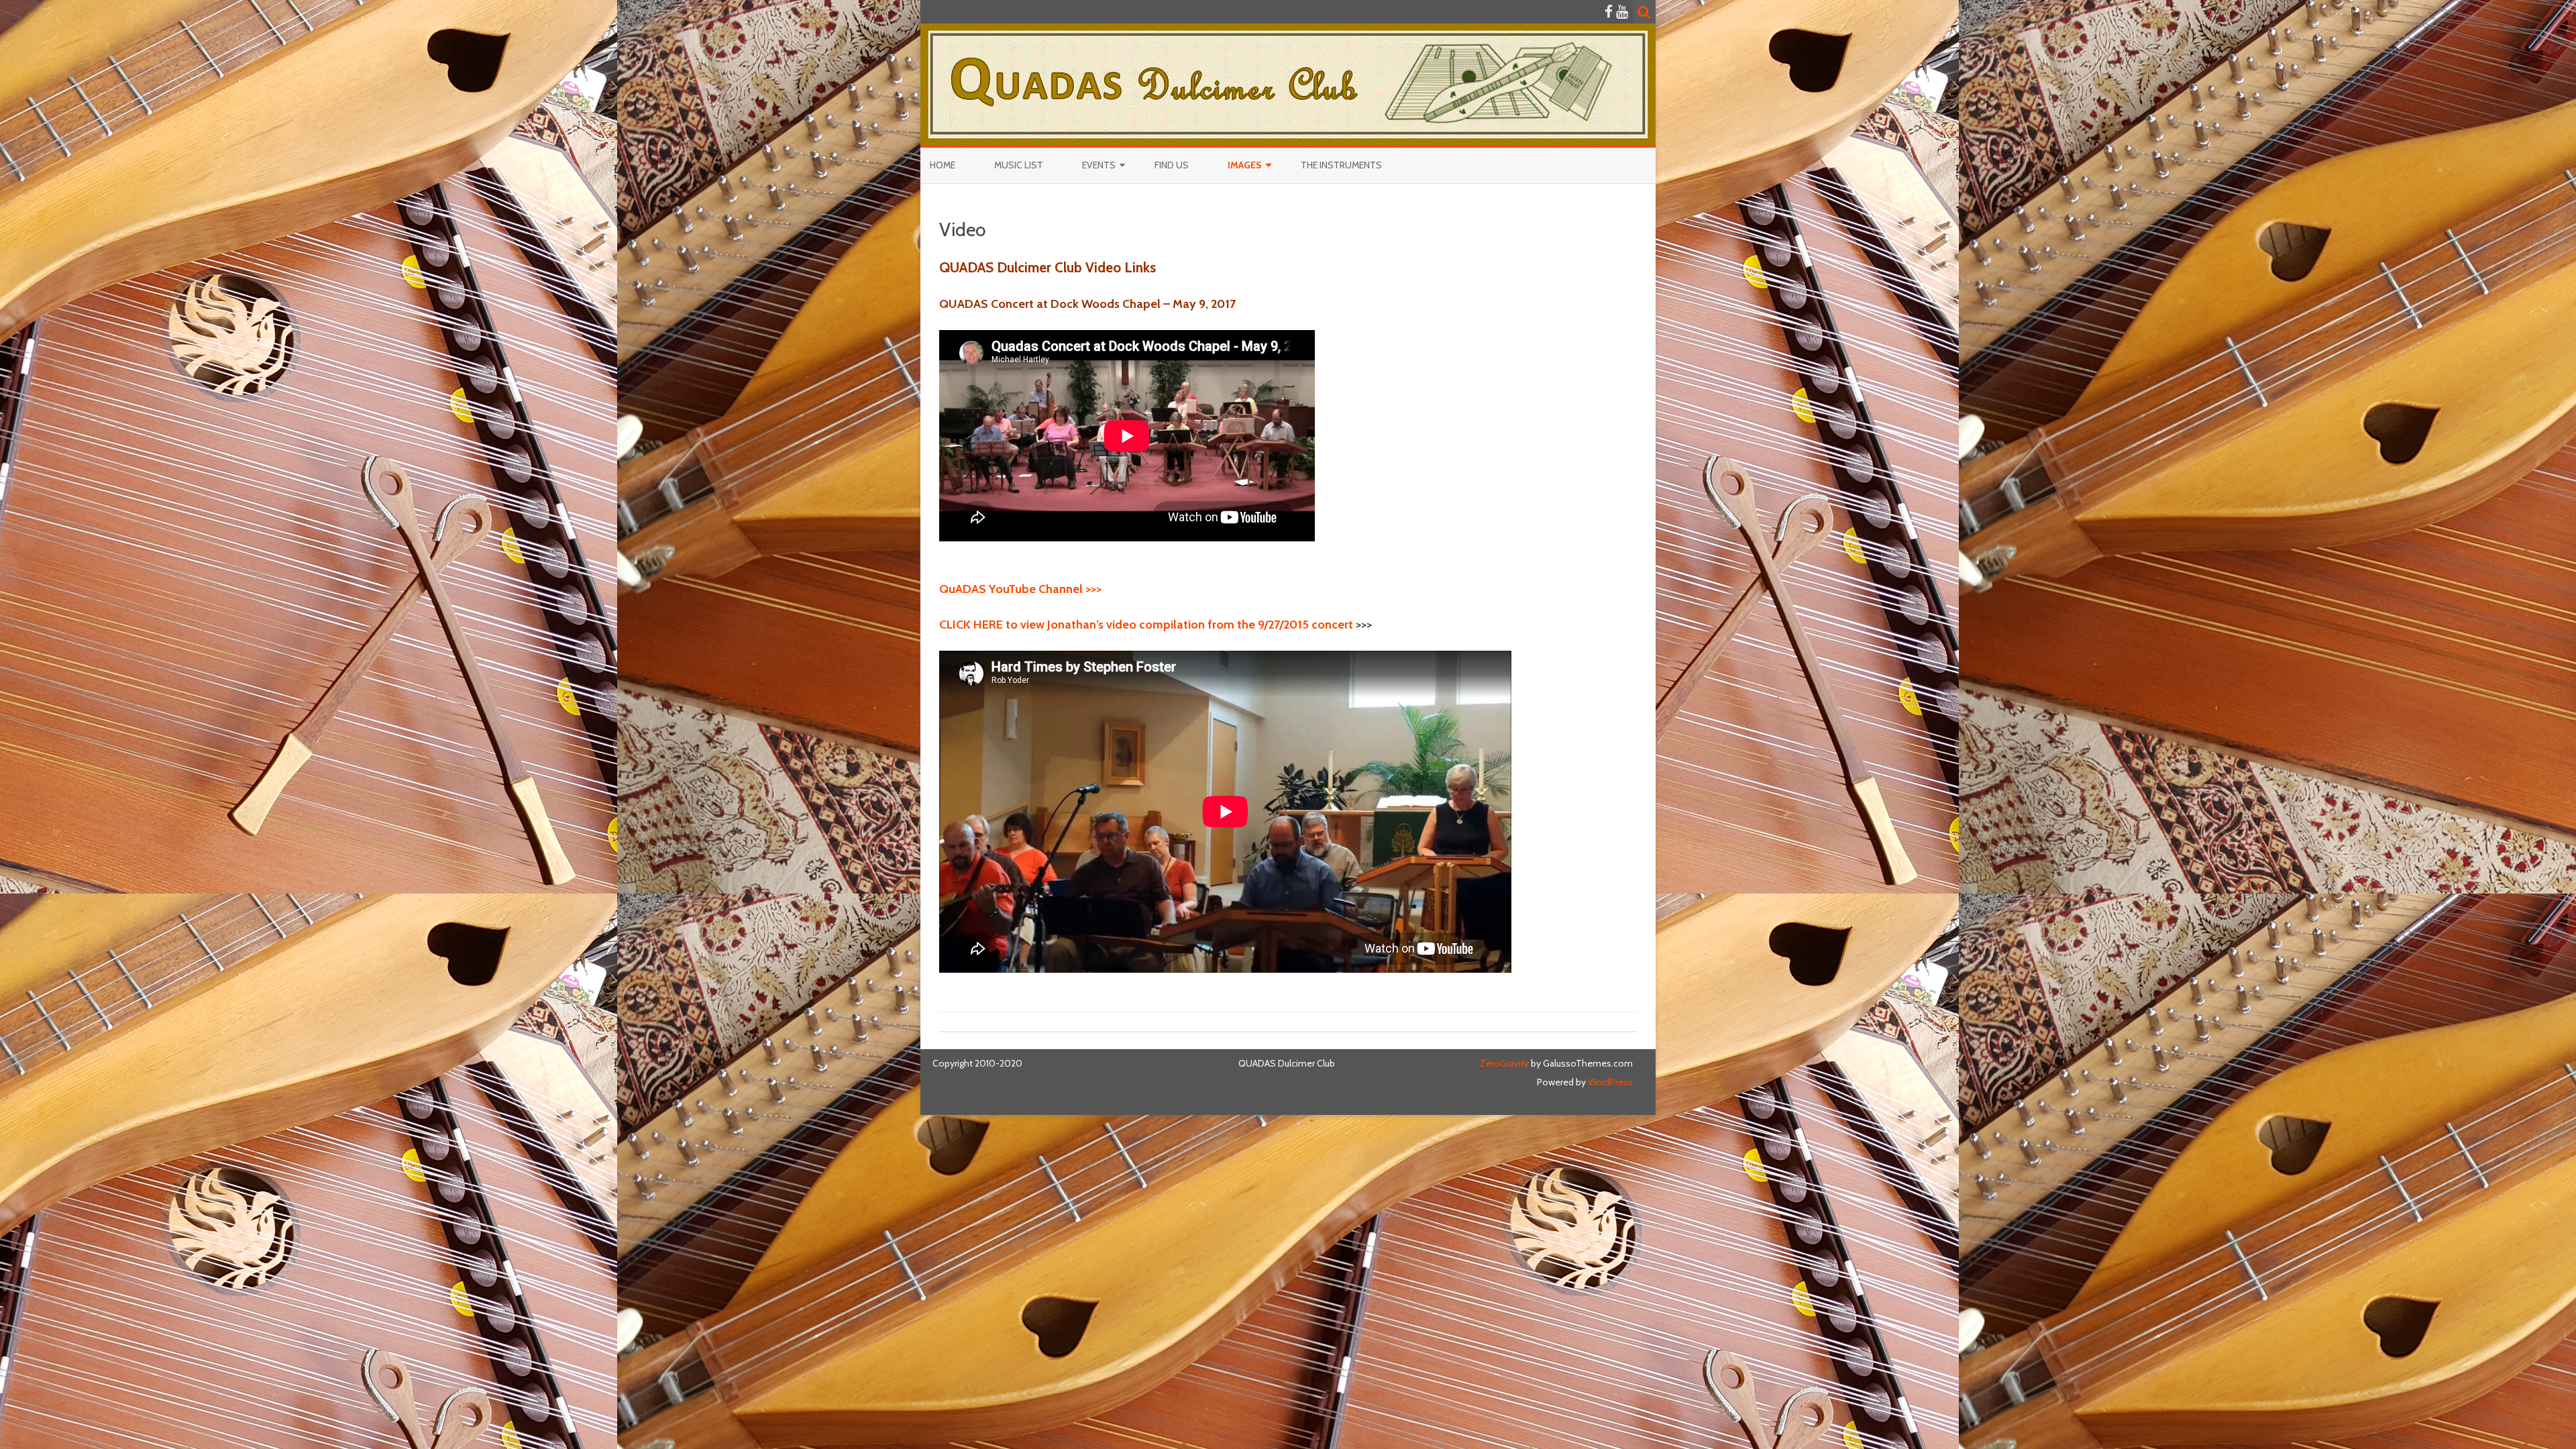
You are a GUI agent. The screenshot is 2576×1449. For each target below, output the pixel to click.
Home (943, 165)
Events (1099, 165)
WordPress (1609, 1082)
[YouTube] (1622, 12)
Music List (1019, 165)
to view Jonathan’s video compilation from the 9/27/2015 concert (1146, 625)
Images (1245, 165)
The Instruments (1341, 165)
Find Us (1172, 165)
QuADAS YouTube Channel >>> (1020, 589)
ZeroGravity (1504, 1063)
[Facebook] (1609, 12)
